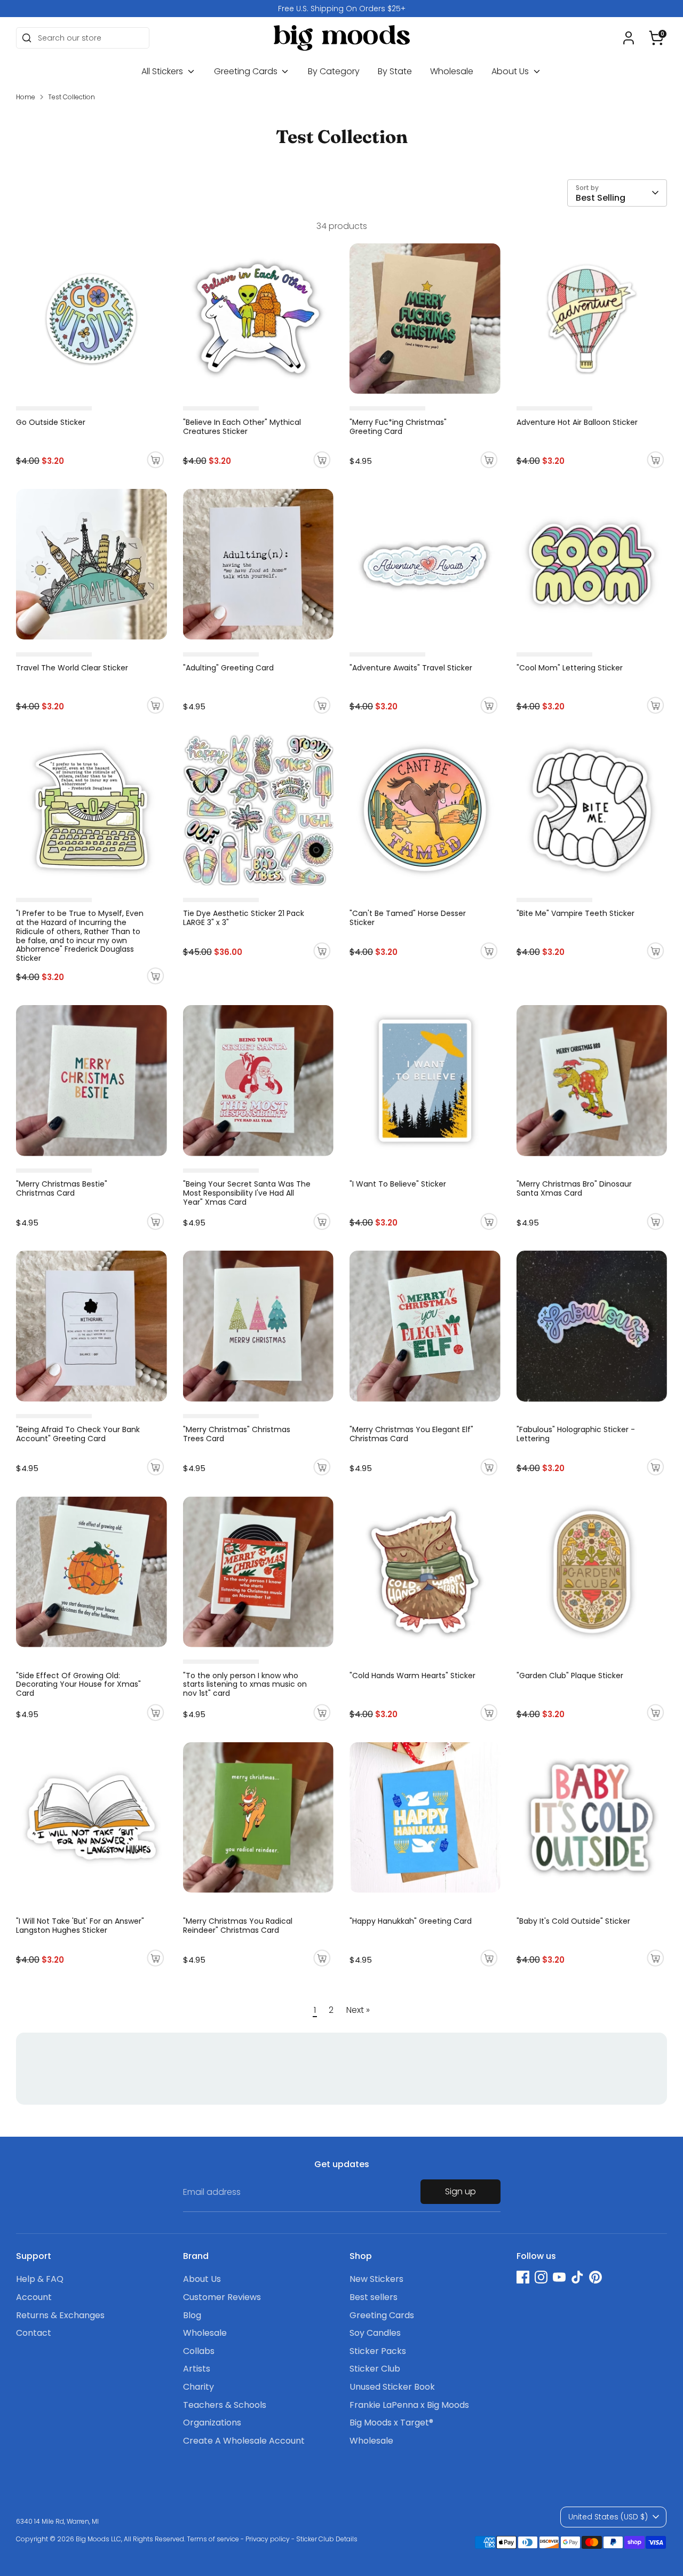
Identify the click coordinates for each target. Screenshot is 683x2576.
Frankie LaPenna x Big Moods (409, 2405)
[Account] (629, 38)
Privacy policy (268, 2539)
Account (34, 2297)
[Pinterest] (595, 2277)
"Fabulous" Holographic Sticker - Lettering (576, 1434)
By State (395, 71)
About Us (511, 71)
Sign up (460, 2191)
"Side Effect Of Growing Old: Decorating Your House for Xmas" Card (78, 1685)
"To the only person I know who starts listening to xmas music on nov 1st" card (245, 1685)
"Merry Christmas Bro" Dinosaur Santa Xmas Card (574, 1188)
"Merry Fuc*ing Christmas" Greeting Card (398, 427)
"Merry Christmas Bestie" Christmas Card (62, 1188)
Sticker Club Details (327, 2539)
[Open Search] (27, 38)
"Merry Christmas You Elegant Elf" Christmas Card (411, 1434)
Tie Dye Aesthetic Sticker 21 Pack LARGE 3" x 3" (244, 918)
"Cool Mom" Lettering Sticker (570, 668)
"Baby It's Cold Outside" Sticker (573, 1921)
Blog (192, 2315)
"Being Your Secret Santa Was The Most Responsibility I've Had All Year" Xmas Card (247, 1193)
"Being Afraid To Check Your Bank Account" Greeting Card (78, 1434)
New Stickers (376, 2279)
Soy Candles (375, 2333)
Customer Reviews (222, 2297)
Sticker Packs (378, 2351)
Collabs (199, 2351)
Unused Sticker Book (392, 2387)
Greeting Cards (247, 71)
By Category (334, 71)
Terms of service (213, 2539)
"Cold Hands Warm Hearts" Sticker (412, 1676)
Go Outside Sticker (51, 422)
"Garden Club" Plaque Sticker (570, 1676)
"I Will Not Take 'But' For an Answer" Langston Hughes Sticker (80, 1926)
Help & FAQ (40, 2279)
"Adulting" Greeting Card (228, 668)
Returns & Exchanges (60, 2315)
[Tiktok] (577, 2277)
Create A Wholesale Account (244, 2441)
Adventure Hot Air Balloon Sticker (577, 422)
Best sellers (374, 2297)
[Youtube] (559, 2277)
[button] (656, 38)
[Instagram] (541, 2277)
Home (26, 97)
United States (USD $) (608, 2517)
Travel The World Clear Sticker (72, 668)
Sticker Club (375, 2369)
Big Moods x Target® (391, 2423)
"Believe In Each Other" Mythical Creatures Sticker (242, 427)
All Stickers (163, 71)
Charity (198, 2387)
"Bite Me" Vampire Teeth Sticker (575, 913)
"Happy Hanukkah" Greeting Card (411, 1921)
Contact (34, 2333)
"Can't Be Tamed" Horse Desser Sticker (408, 918)
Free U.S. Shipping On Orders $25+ (342, 9)
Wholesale (452, 71)
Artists (197, 2369)
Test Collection (72, 97)
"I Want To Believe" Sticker (398, 1184)
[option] (341, 9)
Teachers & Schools (225, 2405)
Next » (358, 2010)
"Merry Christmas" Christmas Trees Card (237, 1434)
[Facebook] (523, 2277)
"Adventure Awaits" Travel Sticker (411, 668)
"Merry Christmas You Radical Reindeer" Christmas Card (238, 1926)
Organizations (212, 2423)
